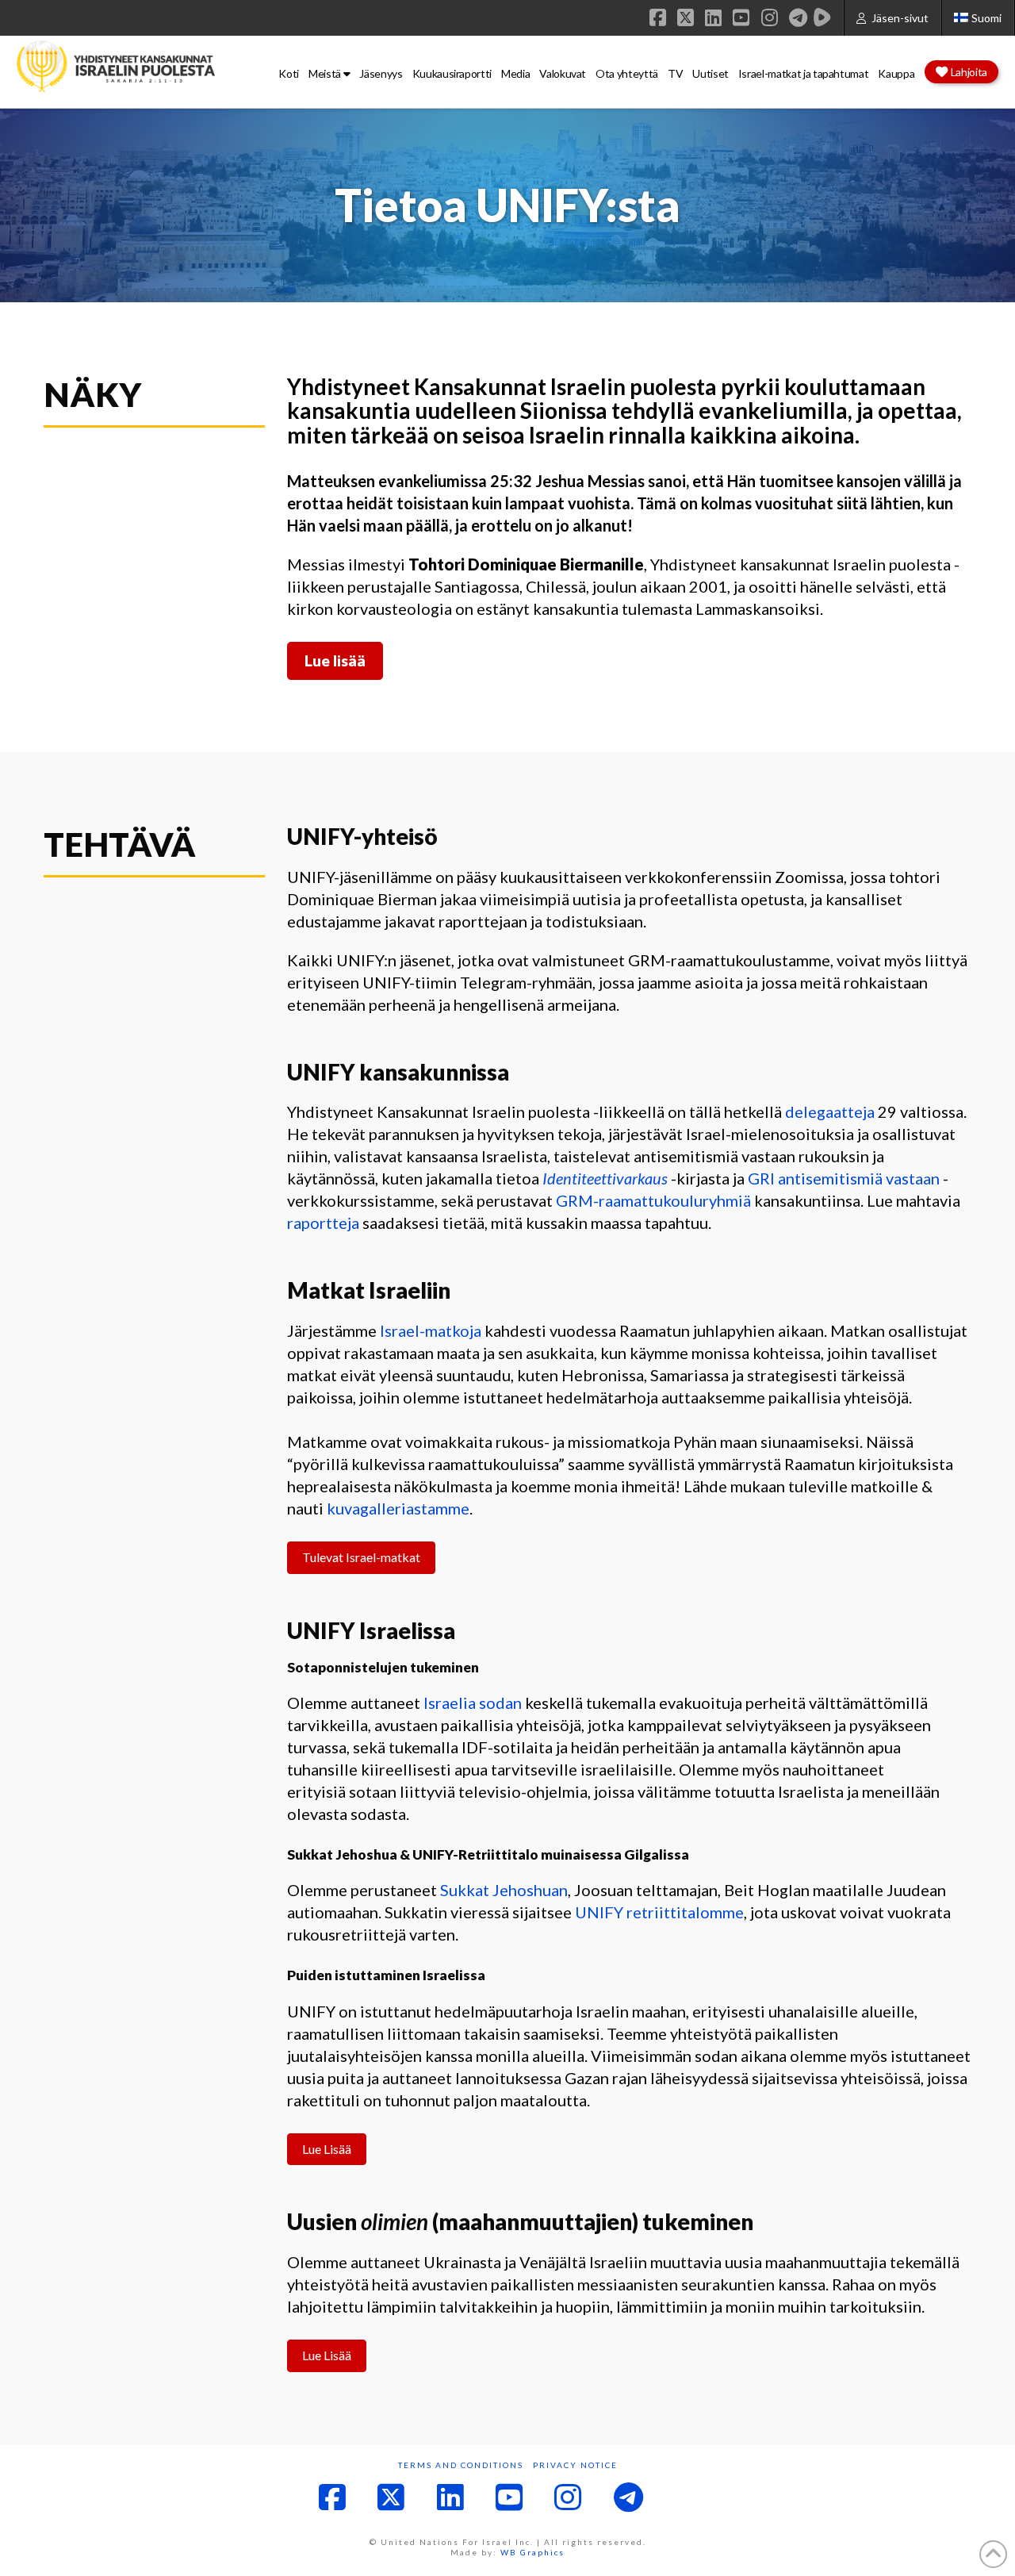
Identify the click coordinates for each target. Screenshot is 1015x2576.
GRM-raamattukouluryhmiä (653, 1200)
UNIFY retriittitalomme (659, 1912)
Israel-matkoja (431, 1330)
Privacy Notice (575, 2465)
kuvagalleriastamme (398, 1508)
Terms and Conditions (461, 2465)
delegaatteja (830, 1111)
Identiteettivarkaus (605, 1178)
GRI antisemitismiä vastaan (844, 1178)
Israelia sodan (473, 1703)
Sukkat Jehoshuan (504, 1890)
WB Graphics (532, 2552)
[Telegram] (798, 17)
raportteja (323, 1223)
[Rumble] (822, 17)
